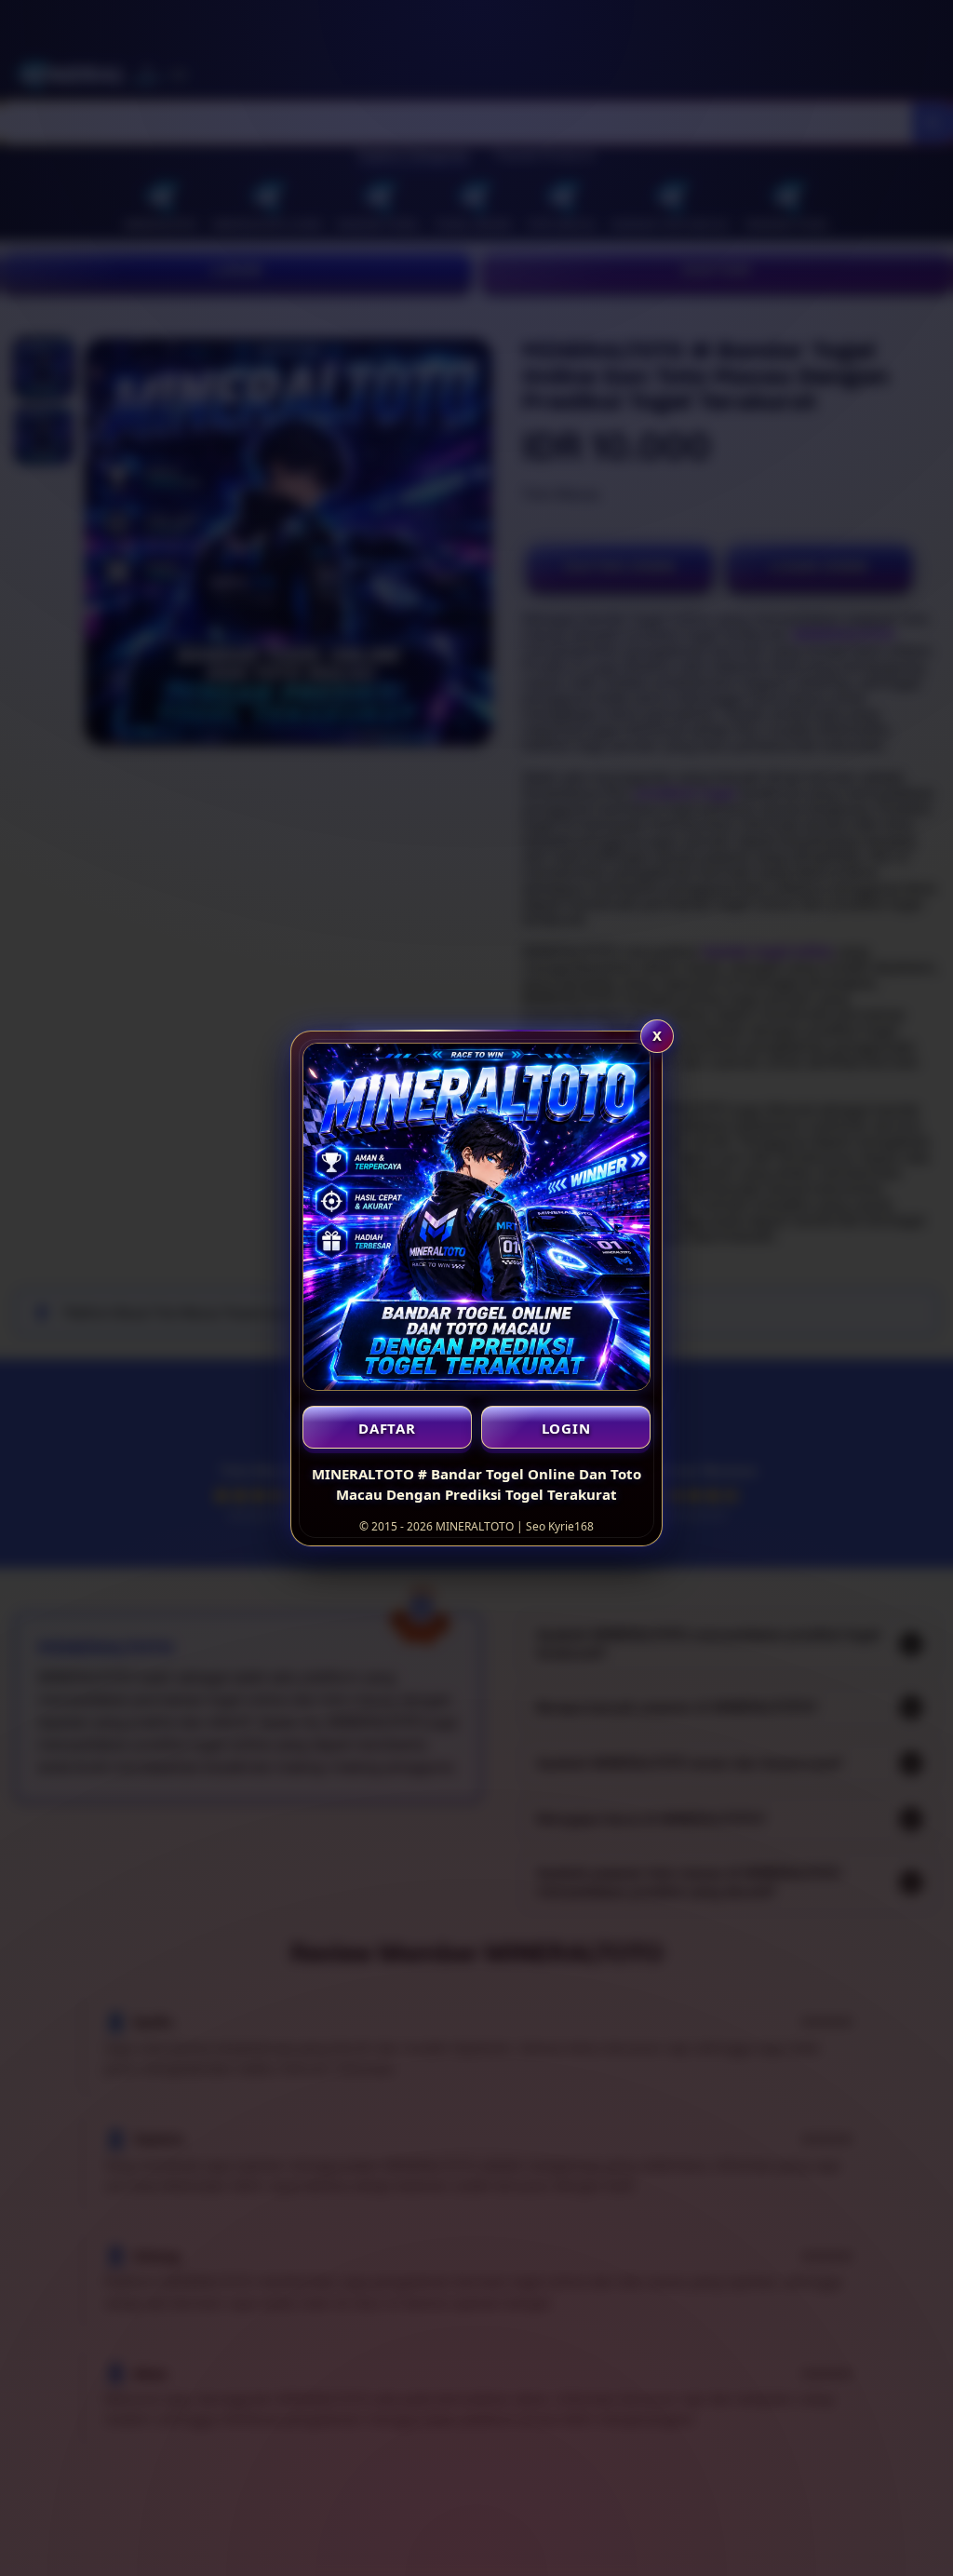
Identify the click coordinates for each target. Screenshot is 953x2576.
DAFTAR (387, 1428)
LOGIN (566, 1428)
